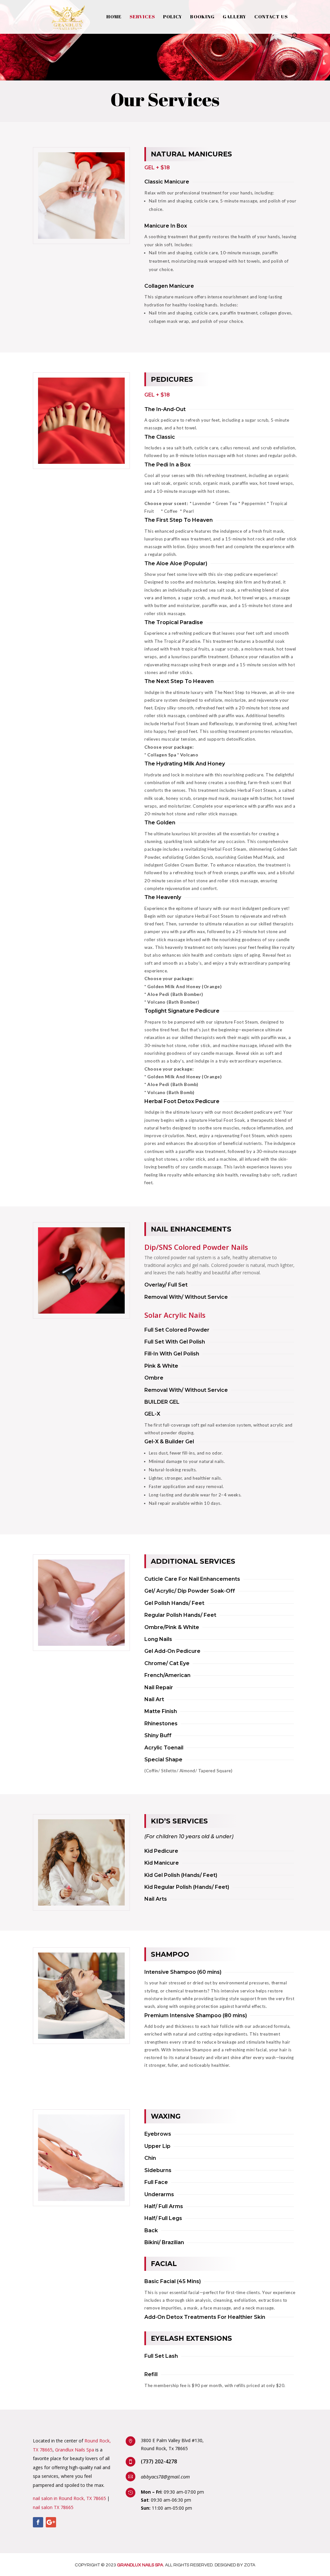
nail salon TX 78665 (53, 2507)
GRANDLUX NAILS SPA (140, 2565)
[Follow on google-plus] (51, 2522)
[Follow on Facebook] (38, 2522)
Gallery (234, 17)
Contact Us (271, 17)
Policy (173, 17)
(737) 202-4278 (159, 2461)
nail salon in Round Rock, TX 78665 (69, 2498)
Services (142, 17)
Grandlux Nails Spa (75, 2450)
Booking (202, 17)
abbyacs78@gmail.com (165, 2477)
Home (114, 17)
